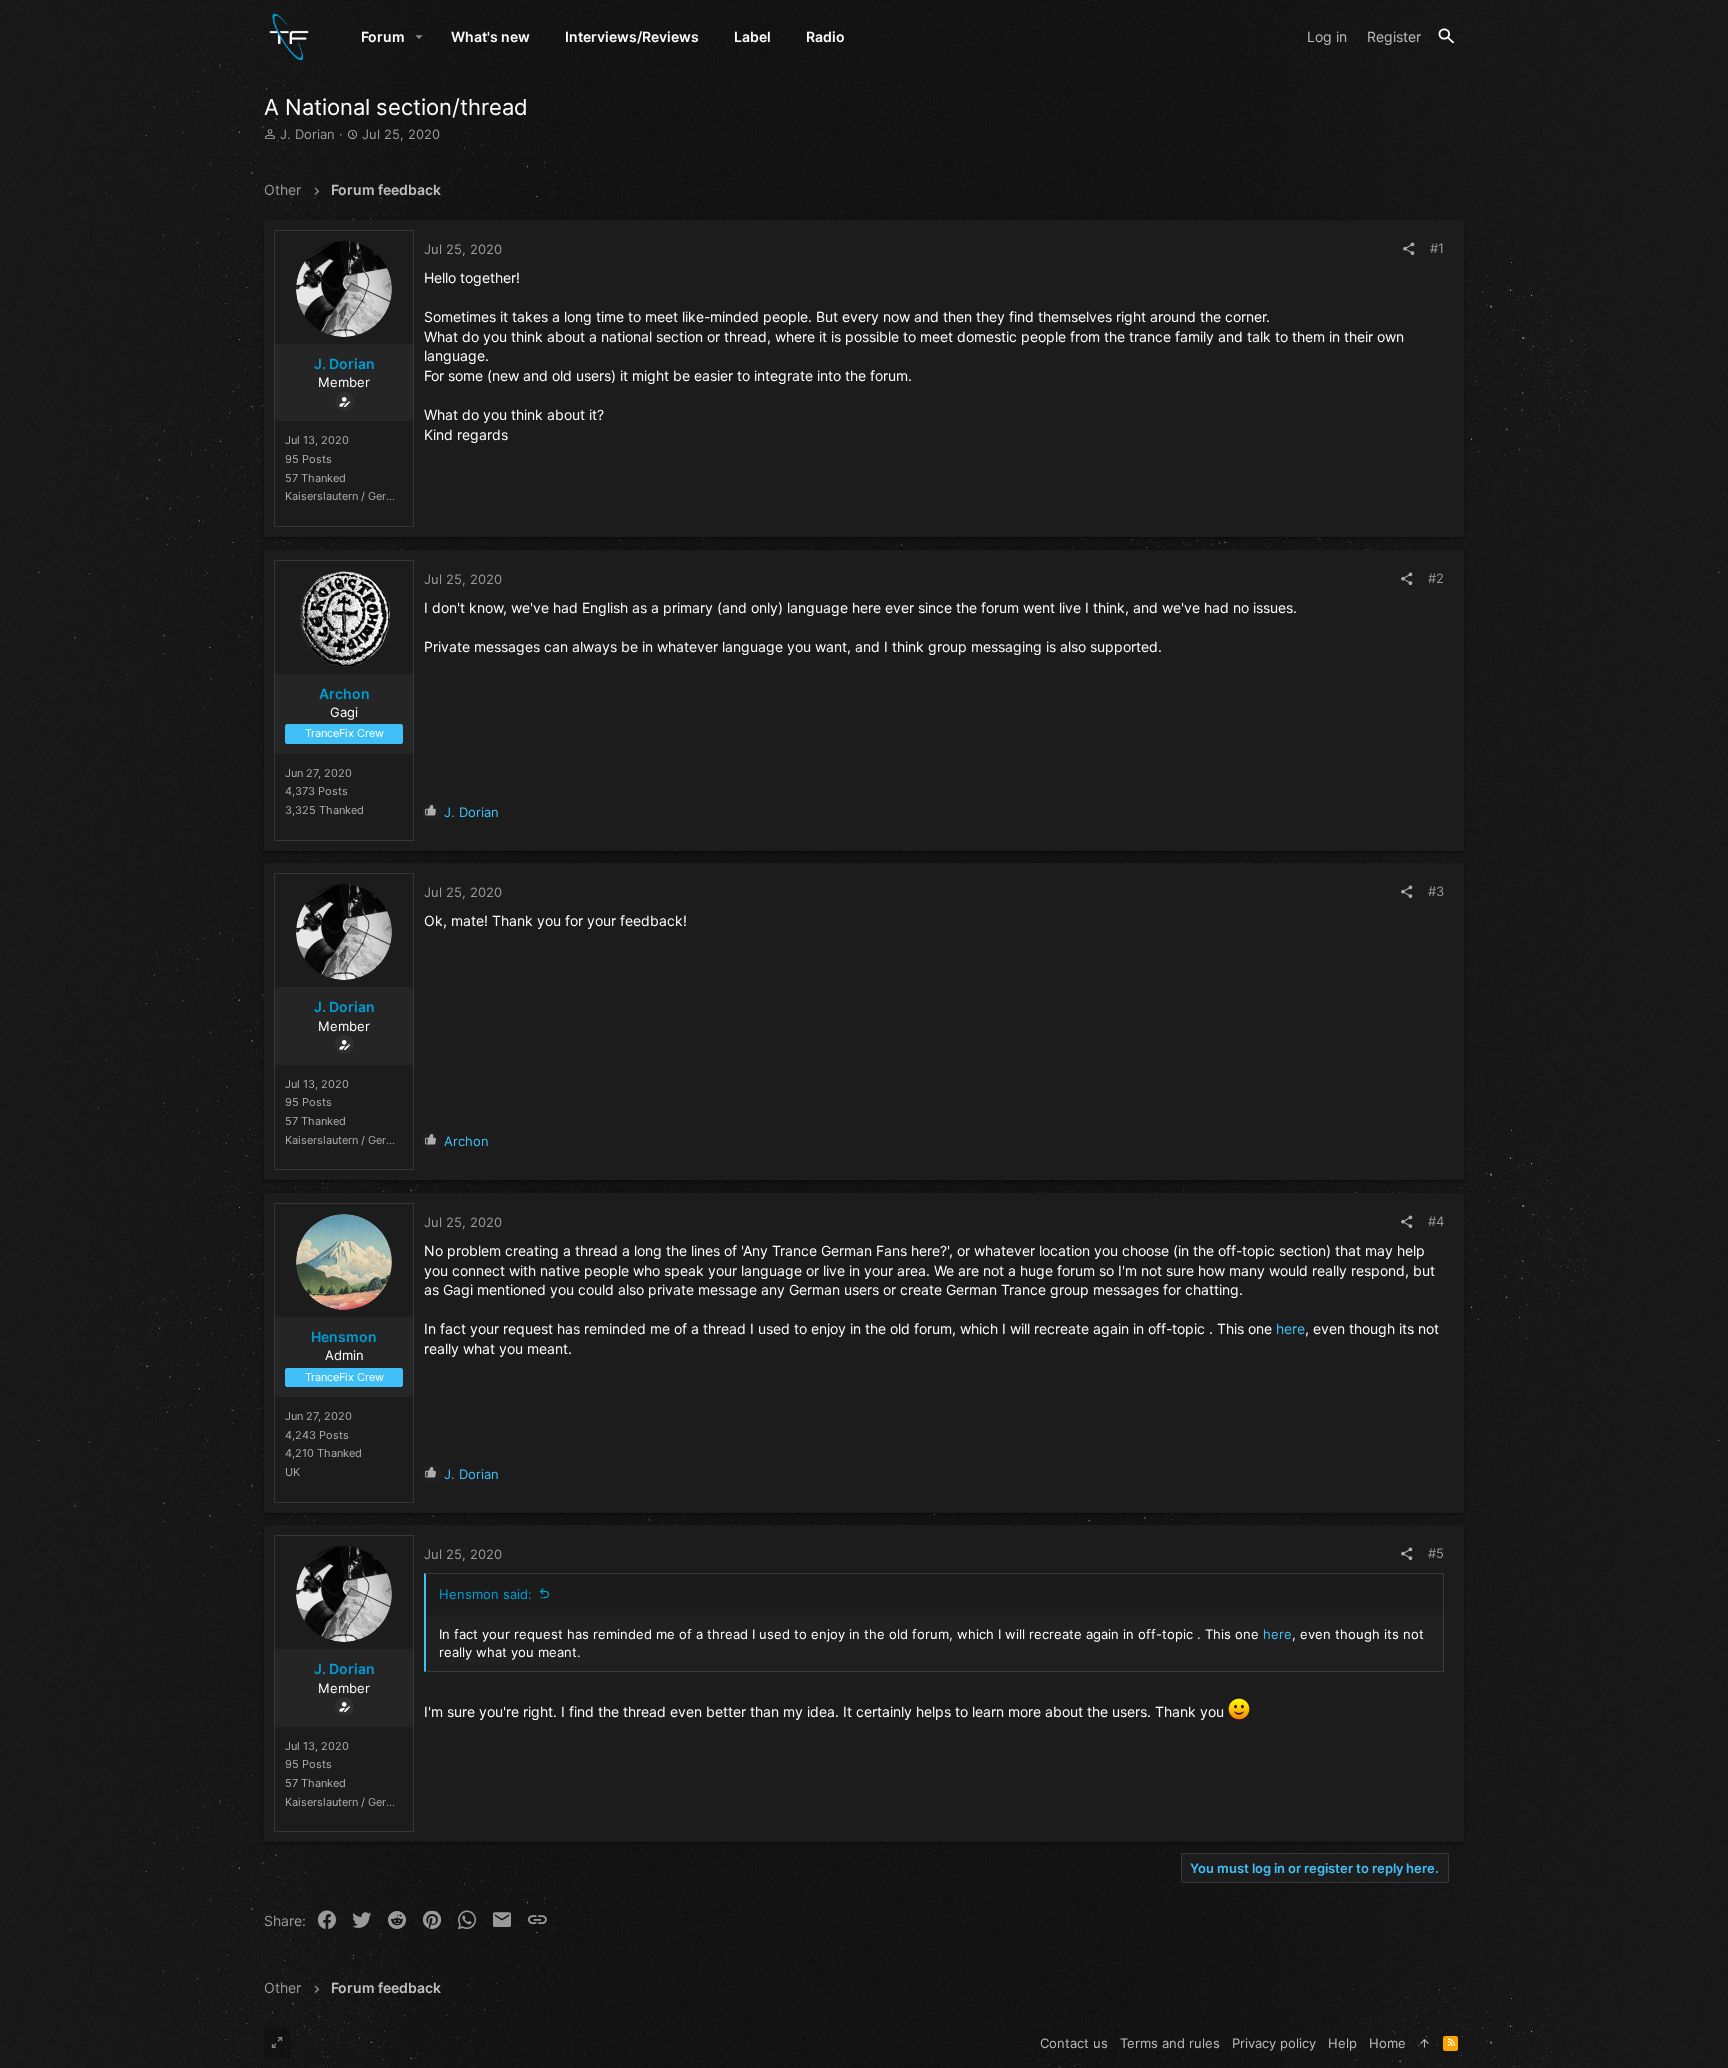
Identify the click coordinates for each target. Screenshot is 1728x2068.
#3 (1436, 891)
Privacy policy (1274, 2043)
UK (292, 1472)
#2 (1436, 578)
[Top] (1424, 2043)
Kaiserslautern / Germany (349, 496)
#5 (1436, 1553)
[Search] (1446, 36)
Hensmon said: (485, 1594)
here (1290, 1328)
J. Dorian (307, 134)
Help (1342, 2043)
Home (1387, 2043)
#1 (1437, 248)
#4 (1436, 1221)
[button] (419, 37)
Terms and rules (1170, 2043)
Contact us (1074, 2043)
